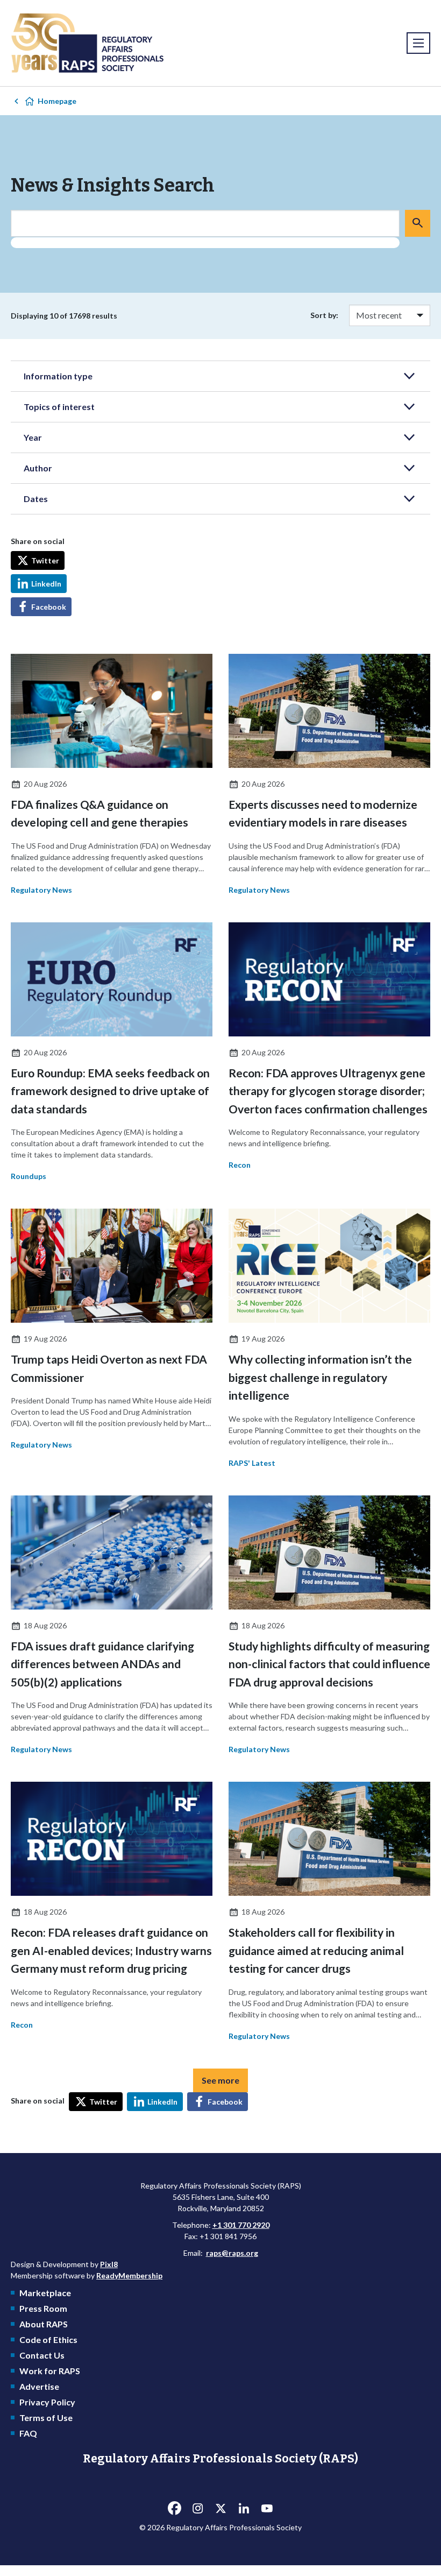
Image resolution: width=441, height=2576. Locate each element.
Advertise (39, 2386)
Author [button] (38, 468)
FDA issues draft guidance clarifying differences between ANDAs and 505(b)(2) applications (102, 1664)
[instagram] (197, 2508)
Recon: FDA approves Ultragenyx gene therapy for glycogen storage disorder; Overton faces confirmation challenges (328, 1091)
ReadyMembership (129, 2275)
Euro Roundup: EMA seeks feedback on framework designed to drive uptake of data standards (110, 1091)
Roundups (29, 1176)
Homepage (57, 101)
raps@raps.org (232, 2253)
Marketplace (45, 2293)
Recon (240, 1165)
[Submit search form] (418, 223)
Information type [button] (58, 376)
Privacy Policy (47, 2402)
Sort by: (324, 315)
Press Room (43, 2308)
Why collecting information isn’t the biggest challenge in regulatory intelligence (320, 1377)
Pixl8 (109, 2264)
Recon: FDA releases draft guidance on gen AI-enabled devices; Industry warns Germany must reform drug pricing (111, 1950)
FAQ (28, 2433)
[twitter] (220, 2508)
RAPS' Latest (252, 1463)
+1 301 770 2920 (241, 2225)
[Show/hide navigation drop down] (418, 43)
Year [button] (33, 437)
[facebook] (174, 2508)
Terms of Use (46, 2418)
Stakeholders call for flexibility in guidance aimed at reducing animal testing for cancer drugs (316, 1950)
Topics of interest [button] (59, 407)
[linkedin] (244, 2508)
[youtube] (267, 2508)
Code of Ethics (48, 2339)
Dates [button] (36, 499)
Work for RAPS (50, 2371)
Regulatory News (41, 890)
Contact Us (42, 2355)
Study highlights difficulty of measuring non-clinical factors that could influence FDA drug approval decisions (329, 1664)
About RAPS (44, 2324)
